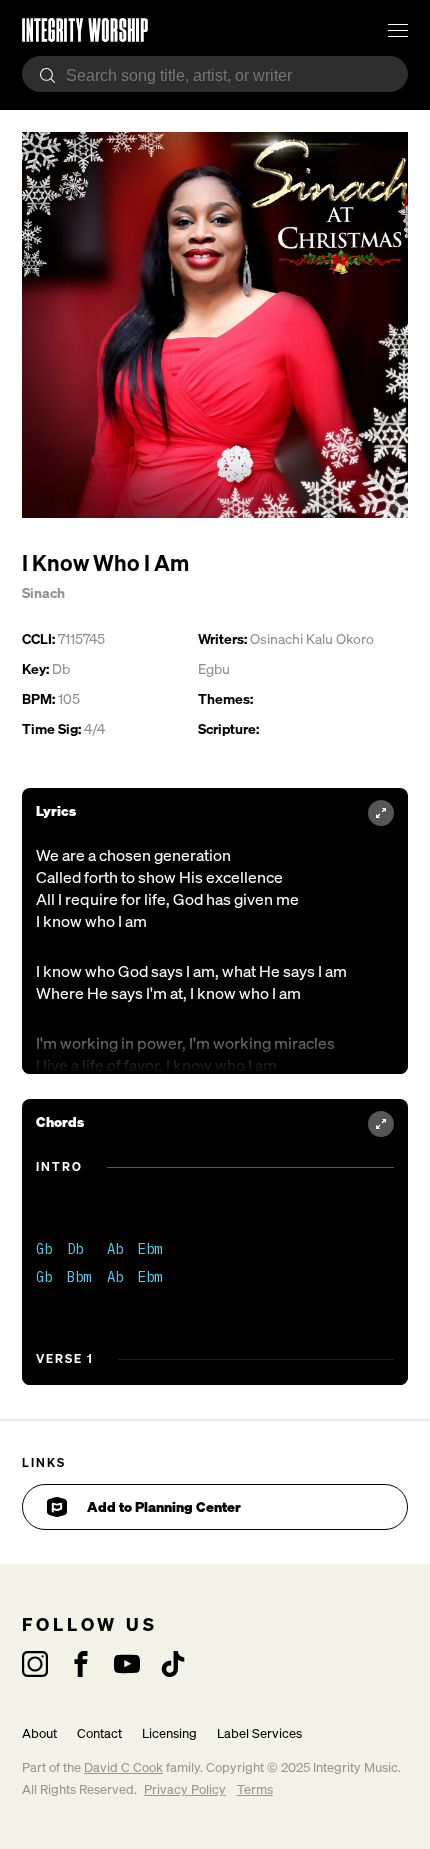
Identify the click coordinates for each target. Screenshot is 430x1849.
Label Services (259, 1733)
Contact (99, 1733)
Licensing (169, 1733)
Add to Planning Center (164, 1506)
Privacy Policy (185, 1789)
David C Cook (123, 1767)
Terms (255, 1789)
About (39, 1733)
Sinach (43, 592)
